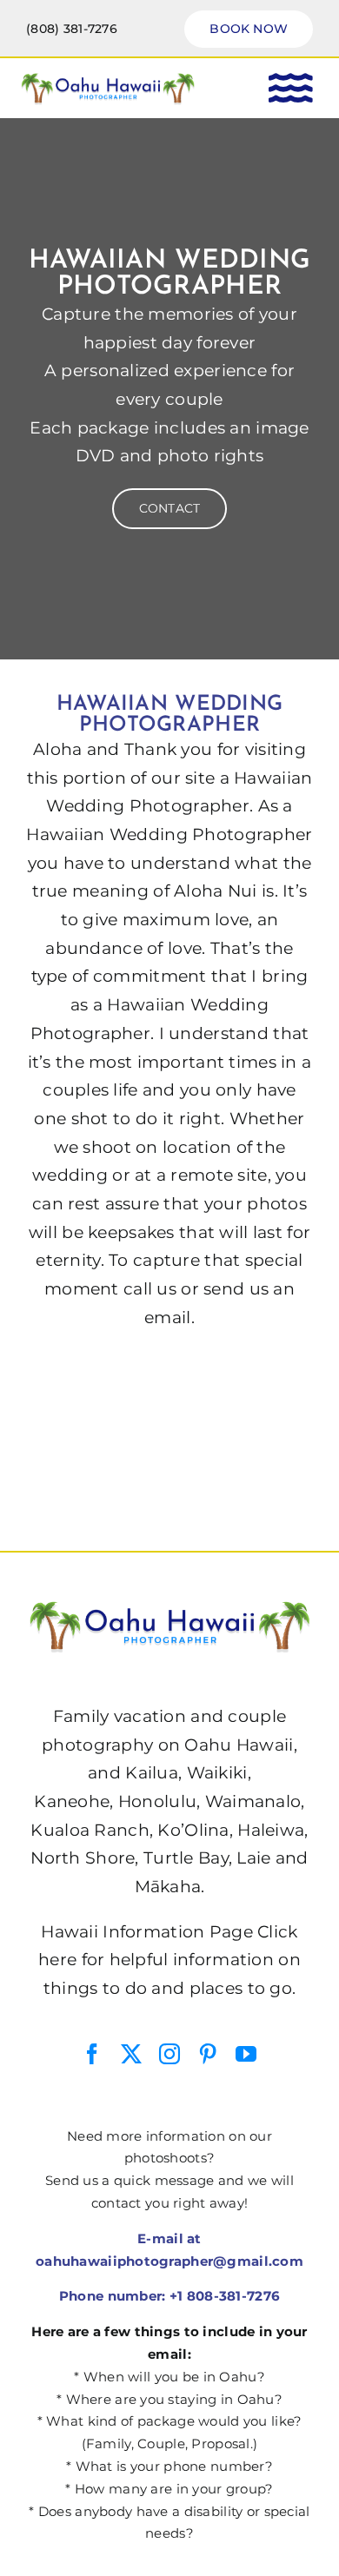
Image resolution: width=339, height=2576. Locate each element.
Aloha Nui (216, 891)
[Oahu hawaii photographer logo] (108, 79)
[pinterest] (208, 2054)
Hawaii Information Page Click (169, 1932)
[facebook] (92, 2054)
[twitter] (131, 2054)
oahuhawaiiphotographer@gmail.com (169, 2261)
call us (150, 1289)
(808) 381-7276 (72, 29)
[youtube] (246, 2054)
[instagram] (169, 2054)
